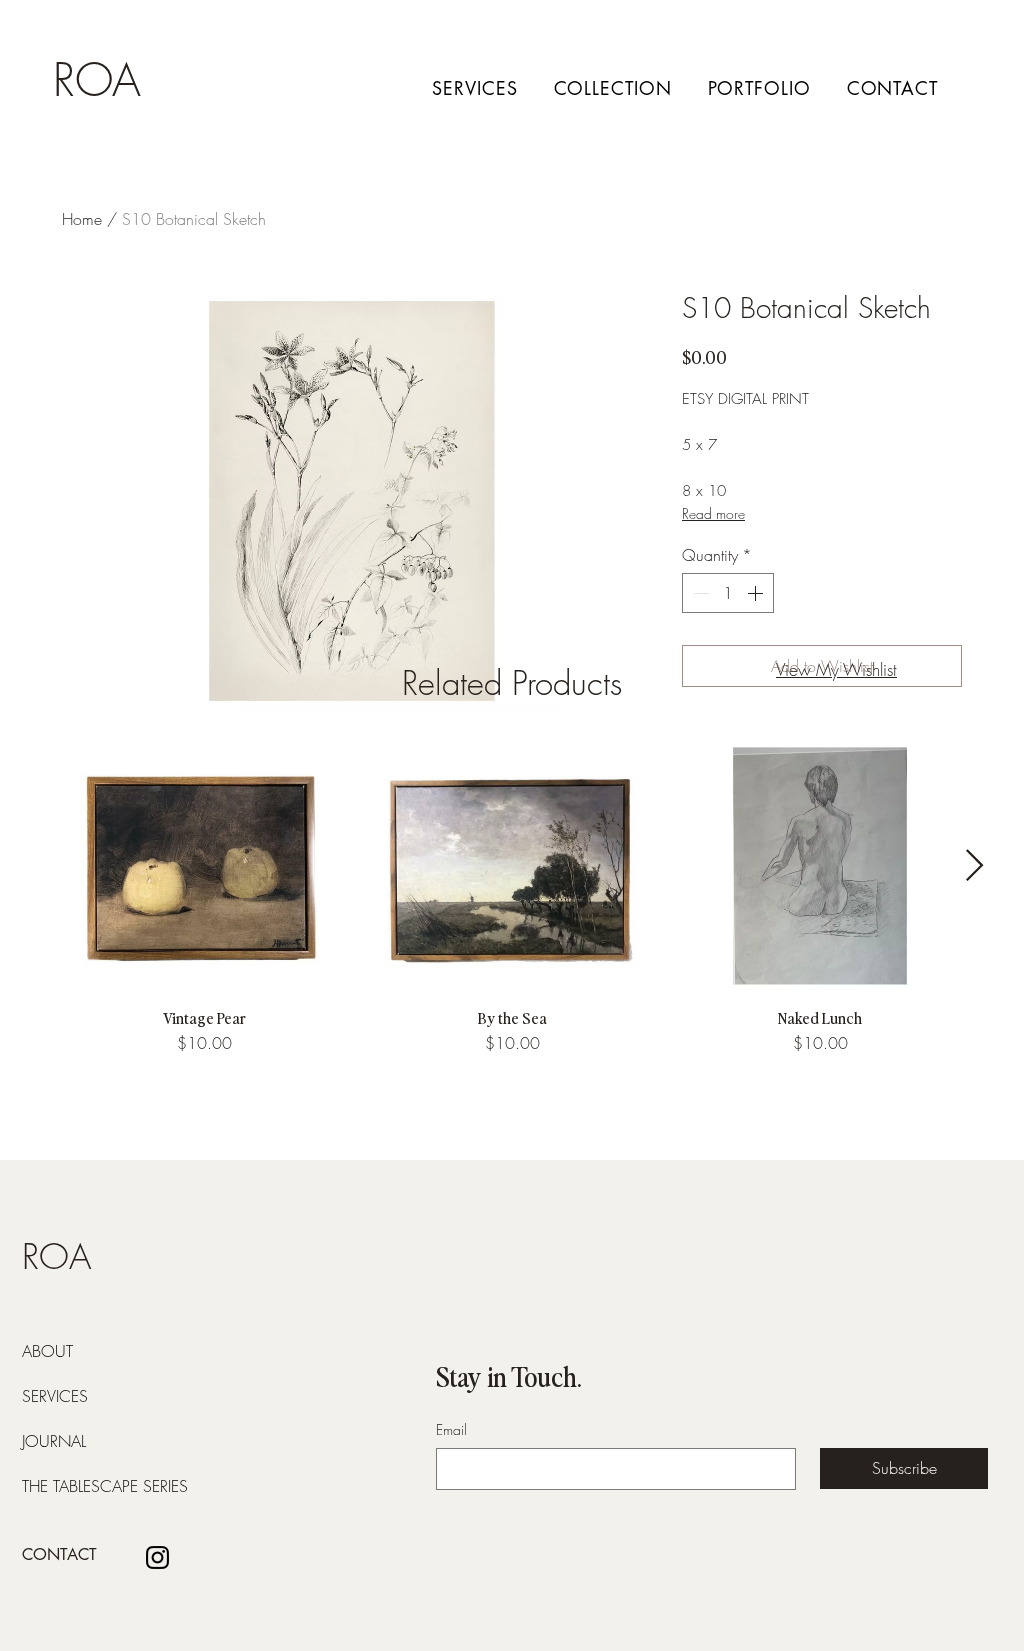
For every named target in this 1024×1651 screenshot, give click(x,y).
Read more (713, 513)
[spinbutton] (728, 593)
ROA (97, 80)
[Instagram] (157, 1557)
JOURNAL (54, 1441)
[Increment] (757, 593)
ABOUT (47, 1351)
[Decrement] (699, 593)
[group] (512, 898)
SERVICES (55, 1396)
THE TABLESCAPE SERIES (70, 1486)
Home (82, 219)
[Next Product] (975, 865)
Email (451, 1429)
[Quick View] (204, 866)
